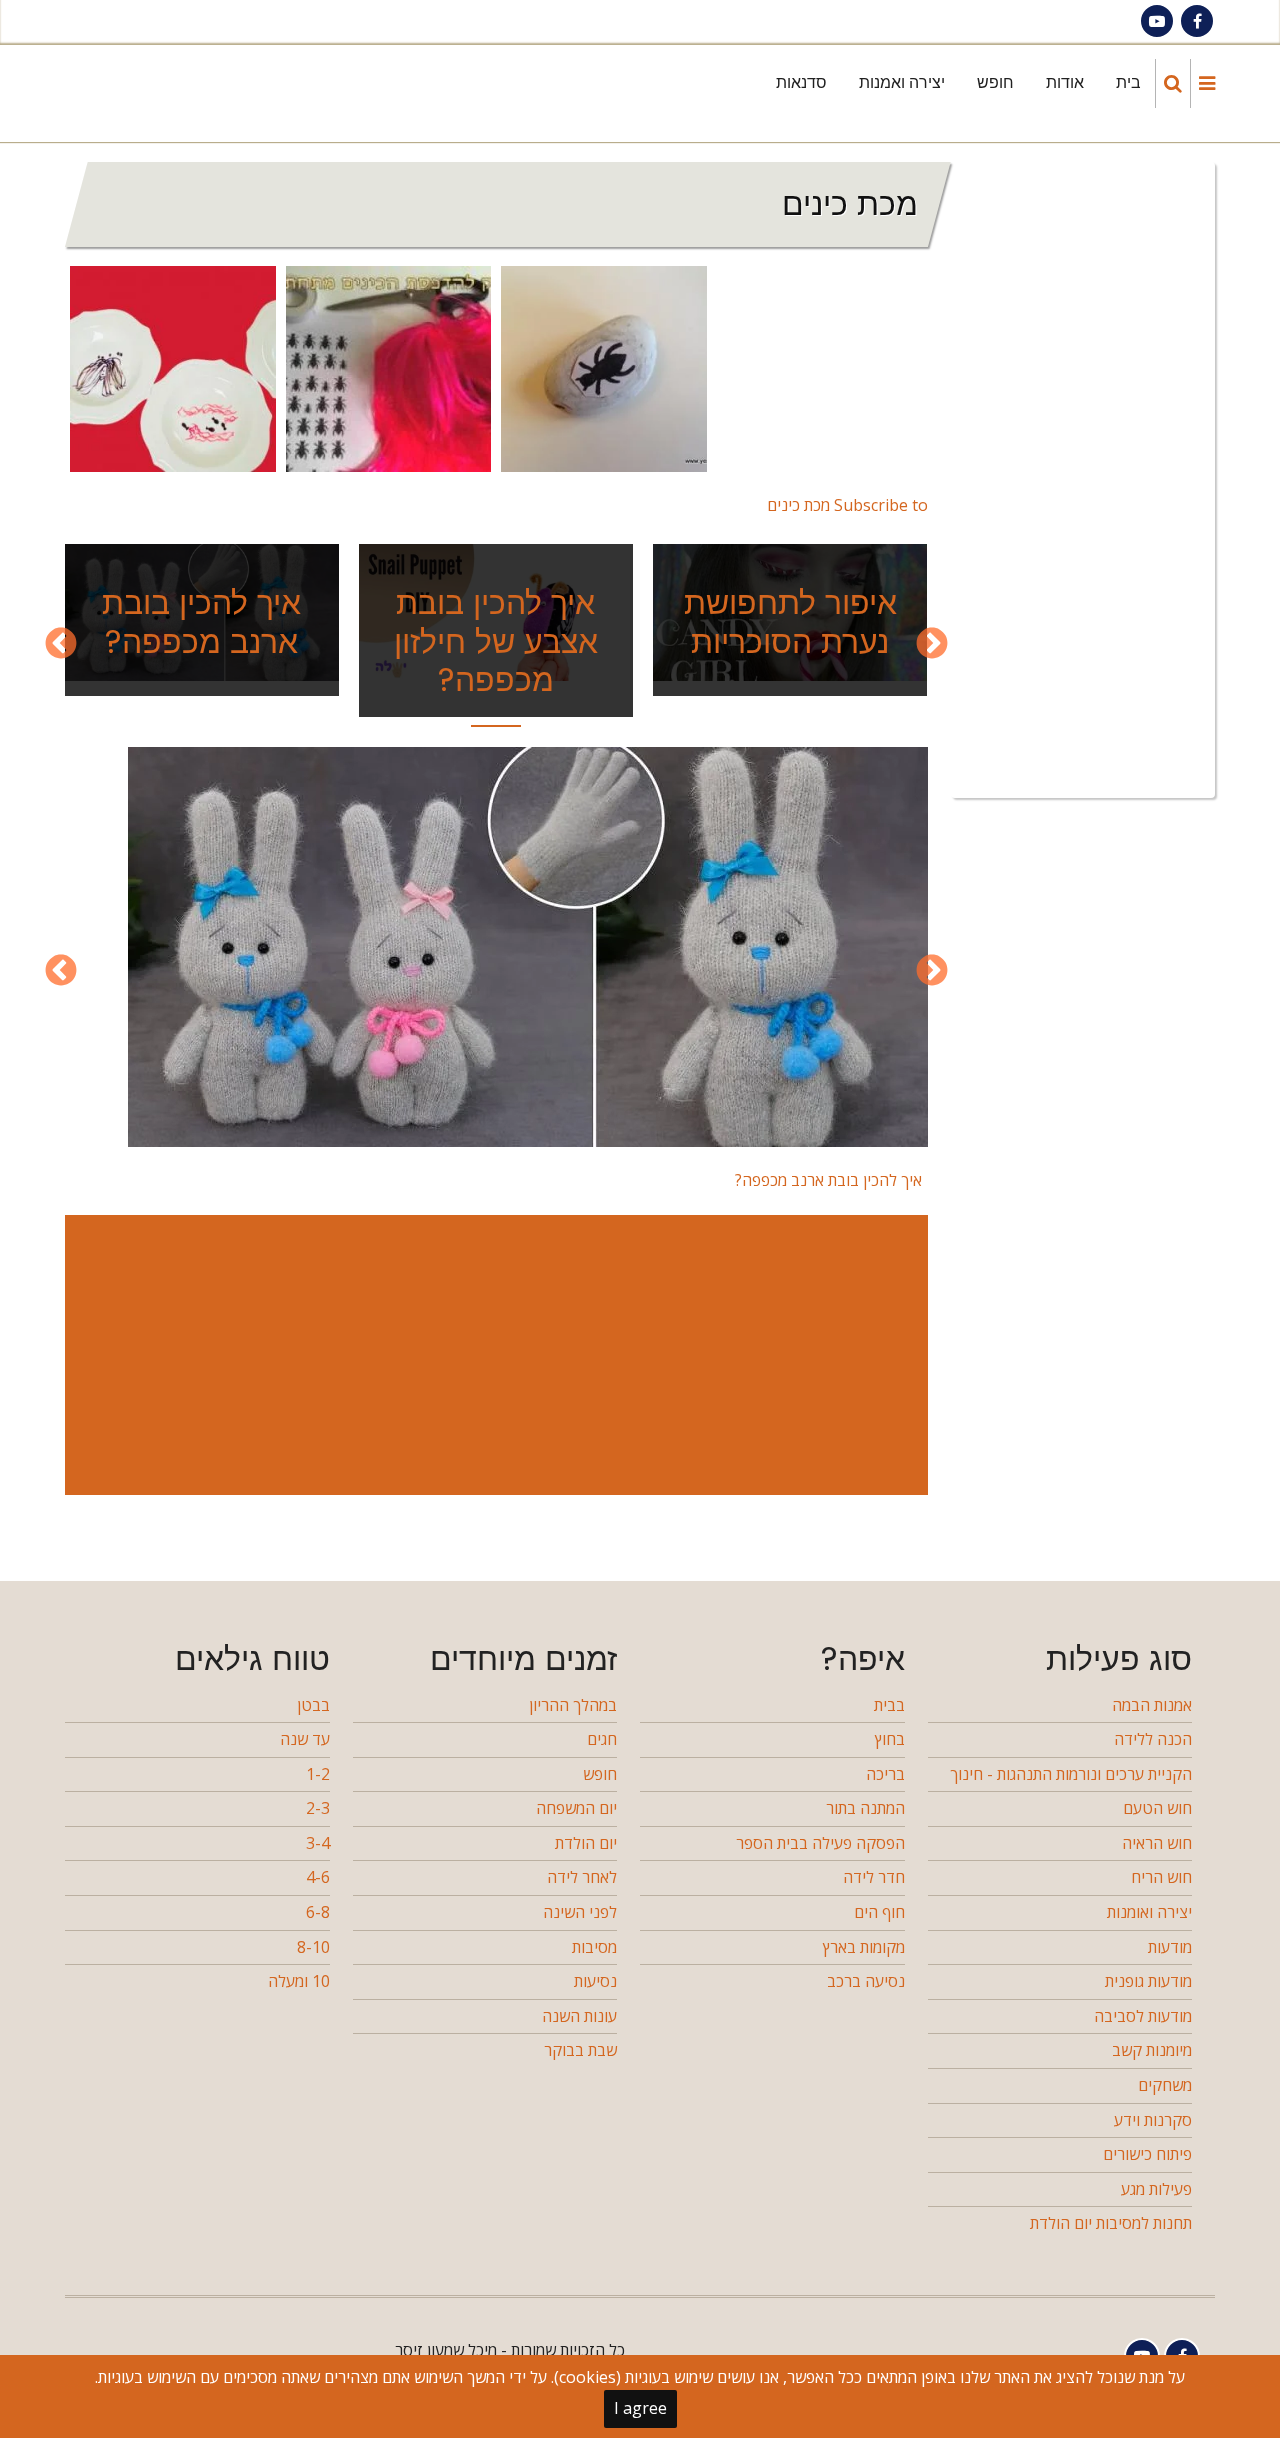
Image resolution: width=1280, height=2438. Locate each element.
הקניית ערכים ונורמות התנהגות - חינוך (1071, 1774)
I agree (640, 2408)
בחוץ (890, 1739)
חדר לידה (874, 1877)
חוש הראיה (1157, 1843)
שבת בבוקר (580, 2050)
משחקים (1165, 2085)
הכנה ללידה (1153, 1739)
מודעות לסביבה (1143, 2016)
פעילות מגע (1156, 2189)
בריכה (885, 1774)
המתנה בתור (865, 1808)
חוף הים (879, 1912)
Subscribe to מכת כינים (847, 505)
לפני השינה (580, 1912)
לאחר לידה (582, 1877)
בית (1128, 82)
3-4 (318, 1843)
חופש (995, 82)
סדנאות (801, 82)
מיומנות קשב (1152, 2050)
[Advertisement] (492, 1355)
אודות (1065, 82)
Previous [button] (932, 645)
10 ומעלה (299, 1981)
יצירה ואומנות (1149, 1912)
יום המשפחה (576, 1808)
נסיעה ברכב (866, 1981)
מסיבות (594, 1947)
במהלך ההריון (573, 1705)
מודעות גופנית (1148, 1981)
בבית (889, 1705)
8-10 (313, 1947)
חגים (602, 1739)
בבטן (313, 1705)
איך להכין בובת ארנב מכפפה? (201, 621)
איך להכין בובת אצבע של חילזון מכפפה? (496, 641)
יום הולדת (586, 1843)
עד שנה (305, 1739)
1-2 (318, 1774)
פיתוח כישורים (1147, 2154)
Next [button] (61, 645)
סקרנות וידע (1153, 2120)
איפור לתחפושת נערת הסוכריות (790, 621)
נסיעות (595, 1981)
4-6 (318, 1877)
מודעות (1170, 1947)
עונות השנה (579, 2016)
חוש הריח (1161, 1877)
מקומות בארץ (864, 1947)
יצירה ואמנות (902, 82)
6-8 (318, 1912)
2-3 (318, 1808)
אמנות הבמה (1152, 1705)
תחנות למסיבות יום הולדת (1111, 2223)
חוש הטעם (1157, 1808)
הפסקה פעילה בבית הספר (820, 1843)
